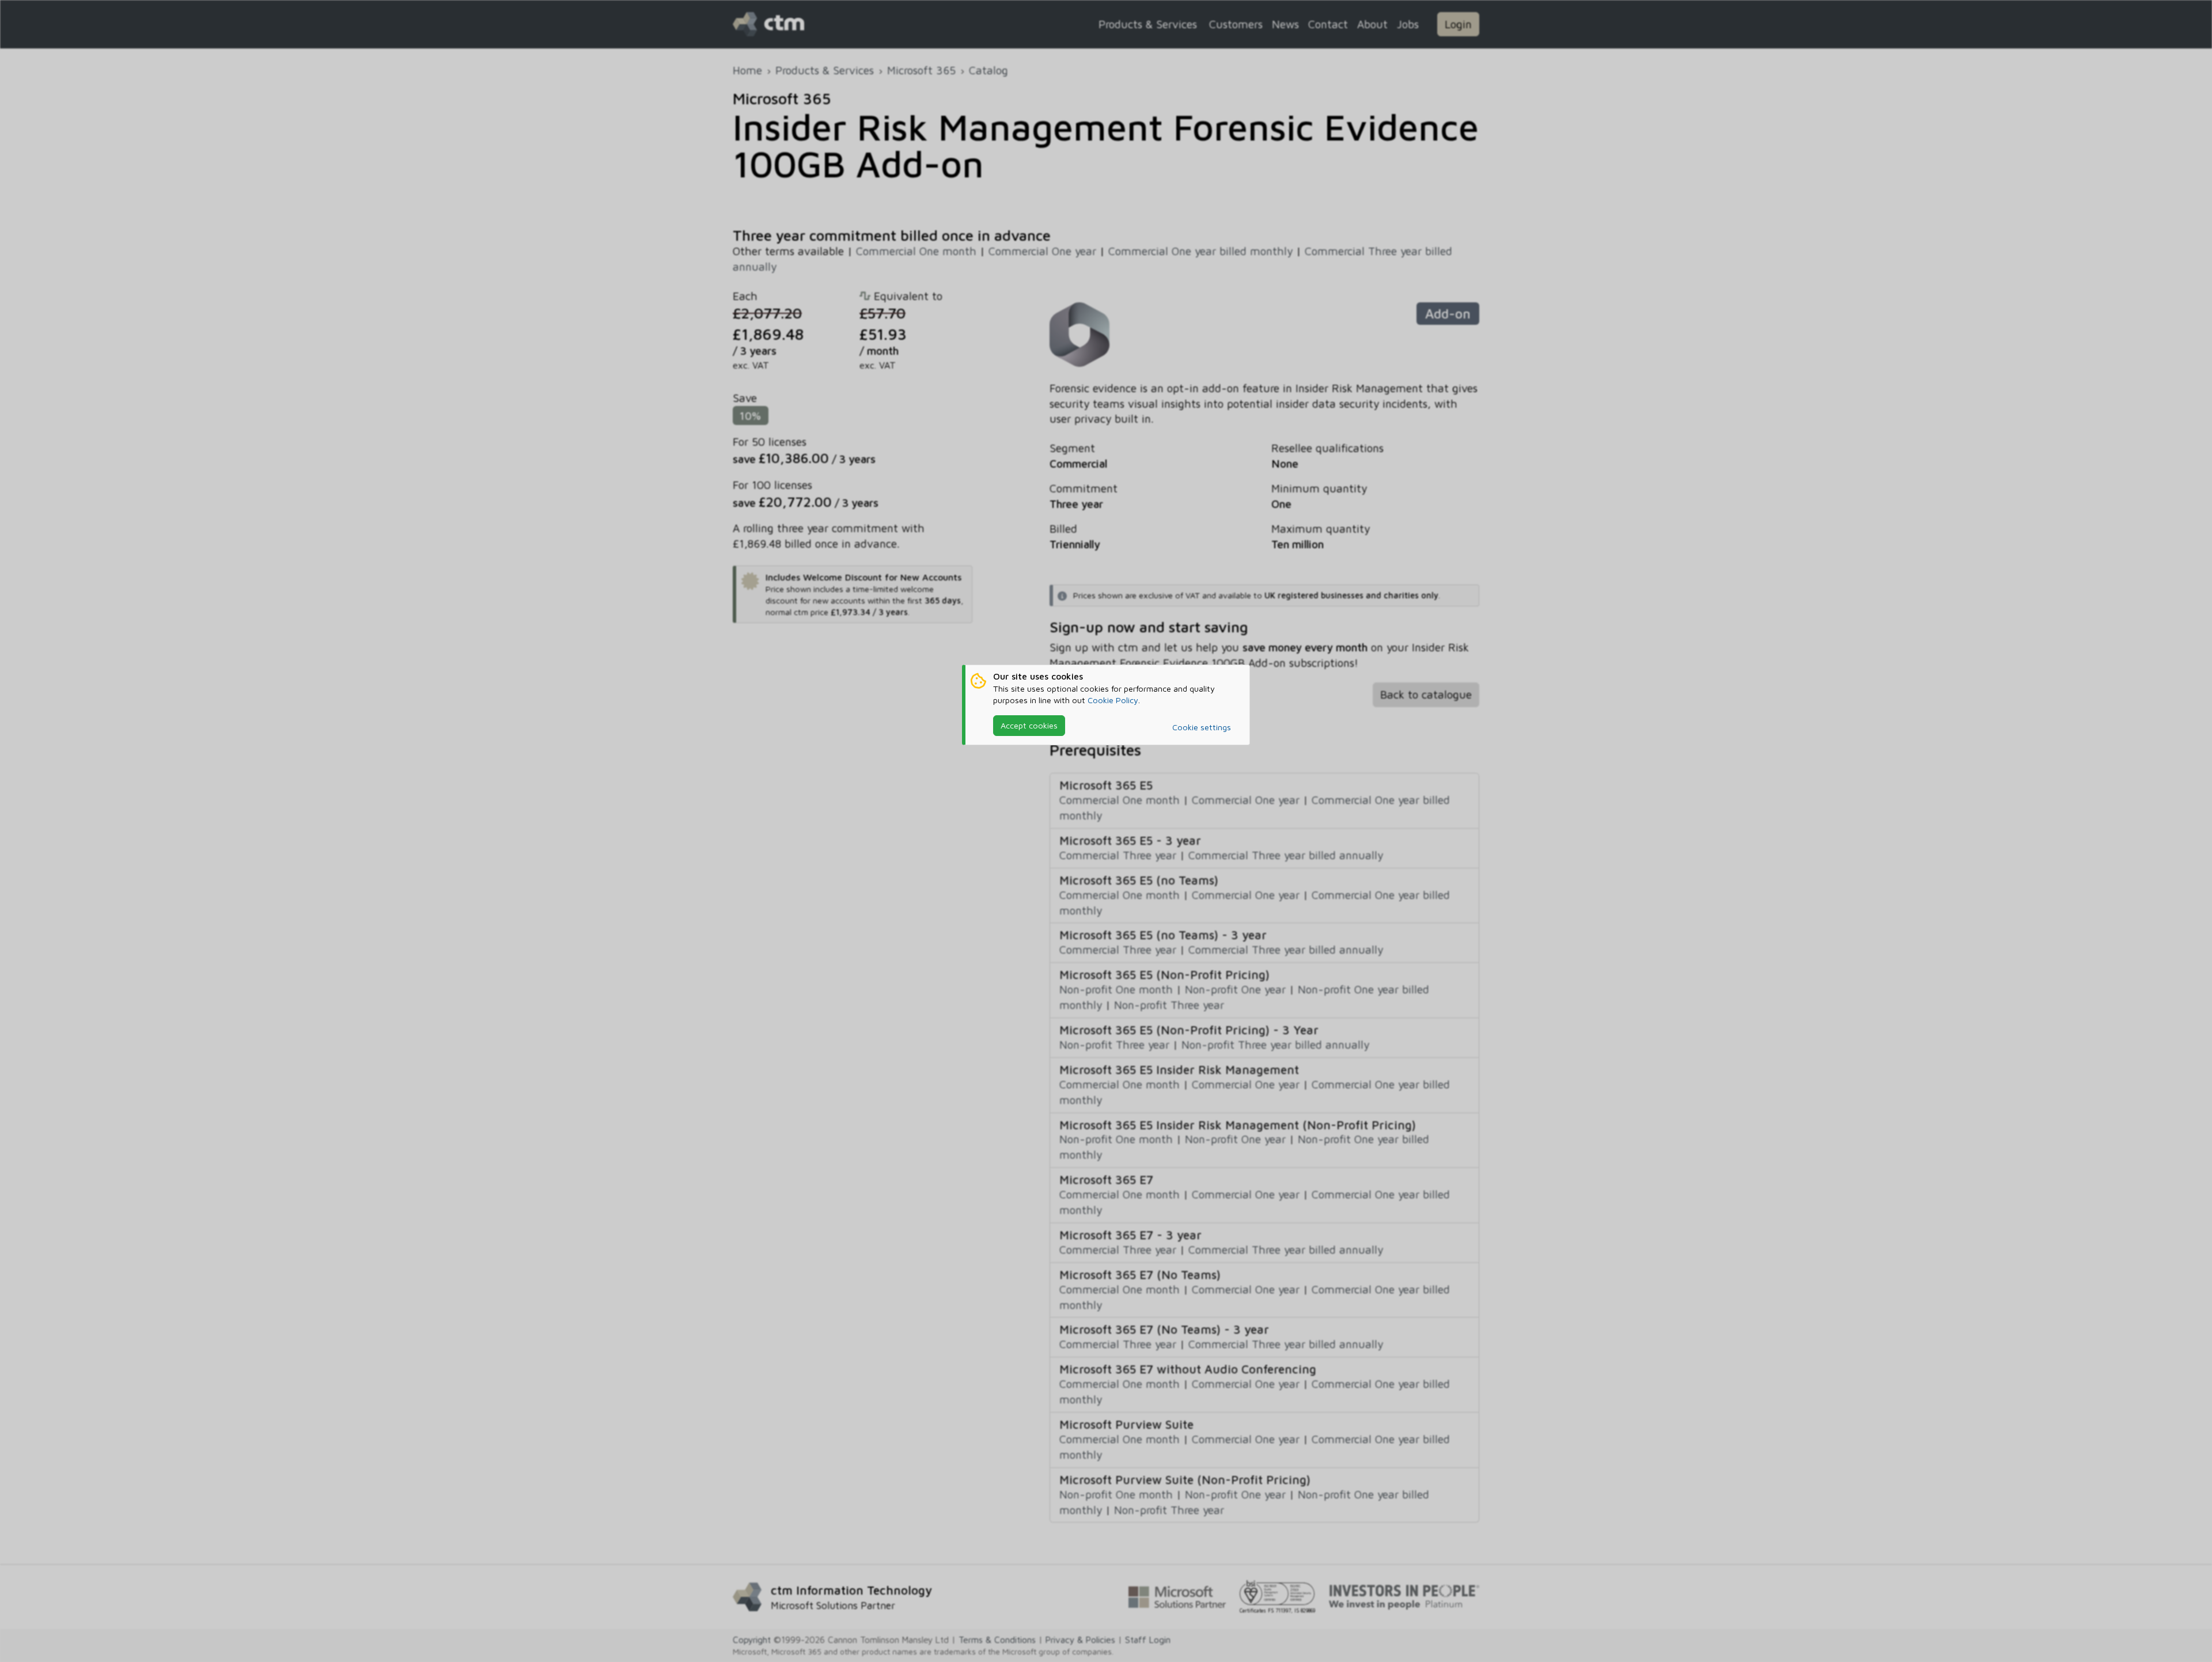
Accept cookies (1029, 725)
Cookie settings (1202, 727)
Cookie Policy (1113, 700)
